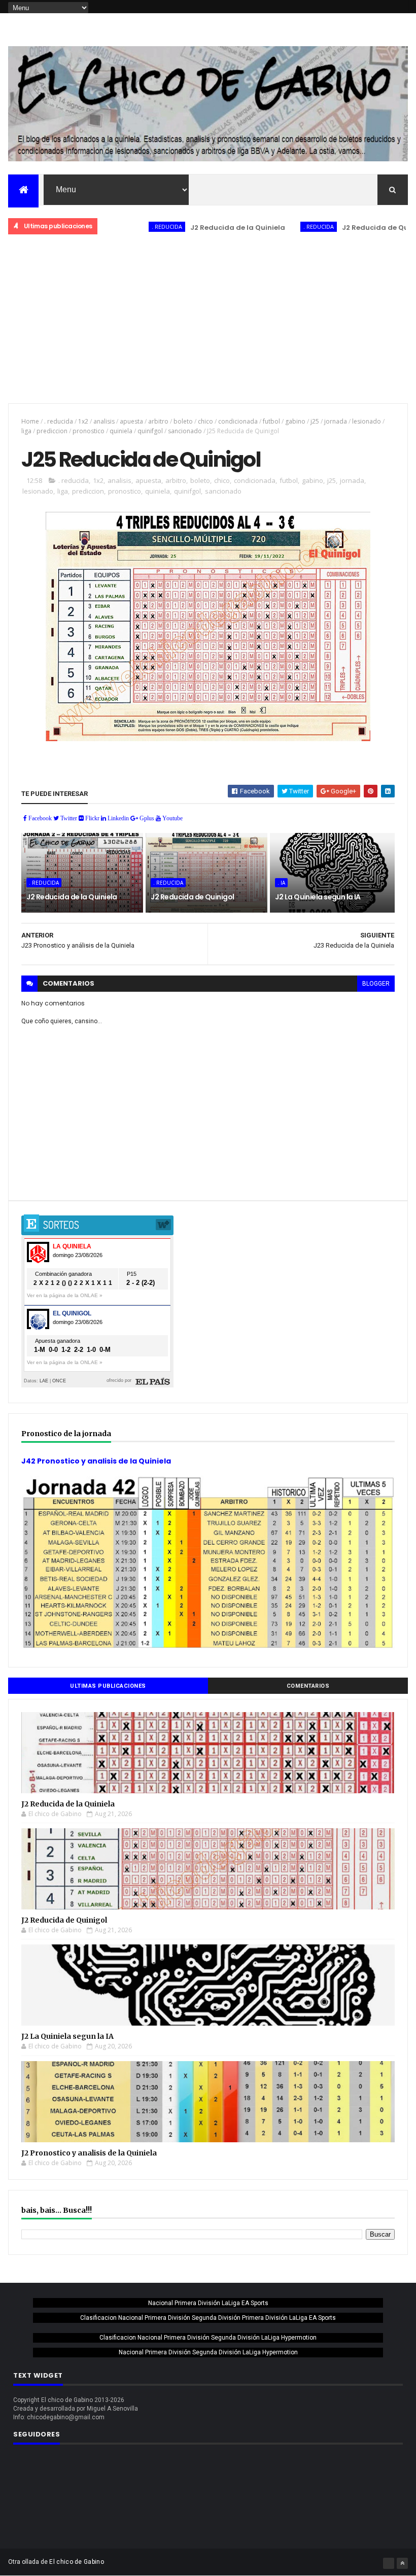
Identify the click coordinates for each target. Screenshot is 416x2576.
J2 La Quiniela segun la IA (318, 897)
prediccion (52, 431)
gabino (295, 421)
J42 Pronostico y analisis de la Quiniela (96, 1461)
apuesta (131, 421)
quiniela (121, 431)
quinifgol (150, 431)
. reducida (122, 227)
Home (30, 421)
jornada (336, 421)
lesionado (367, 421)
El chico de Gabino (76, 2562)
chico (205, 421)
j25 (315, 421)
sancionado (185, 431)
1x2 (83, 421)
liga (26, 431)
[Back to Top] (402, 2563)
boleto (183, 421)
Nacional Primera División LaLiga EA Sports (208, 2303)
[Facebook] (389, 2563)
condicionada (238, 421)
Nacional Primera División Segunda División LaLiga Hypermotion (208, 2352)
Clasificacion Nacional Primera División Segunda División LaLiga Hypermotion (208, 2338)
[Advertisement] (208, 320)
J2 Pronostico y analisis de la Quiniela (89, 2153)
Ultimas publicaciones (108, 1686)
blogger (376, 984)
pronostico (89, 431)
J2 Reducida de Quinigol (340, 228)
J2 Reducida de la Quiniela (193, 228)
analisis (104, 421)
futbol (271, 421)
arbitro (158, 421)
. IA (281, 883)
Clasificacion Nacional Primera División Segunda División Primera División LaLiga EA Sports (208, 2318)
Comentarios (308, 1686)
